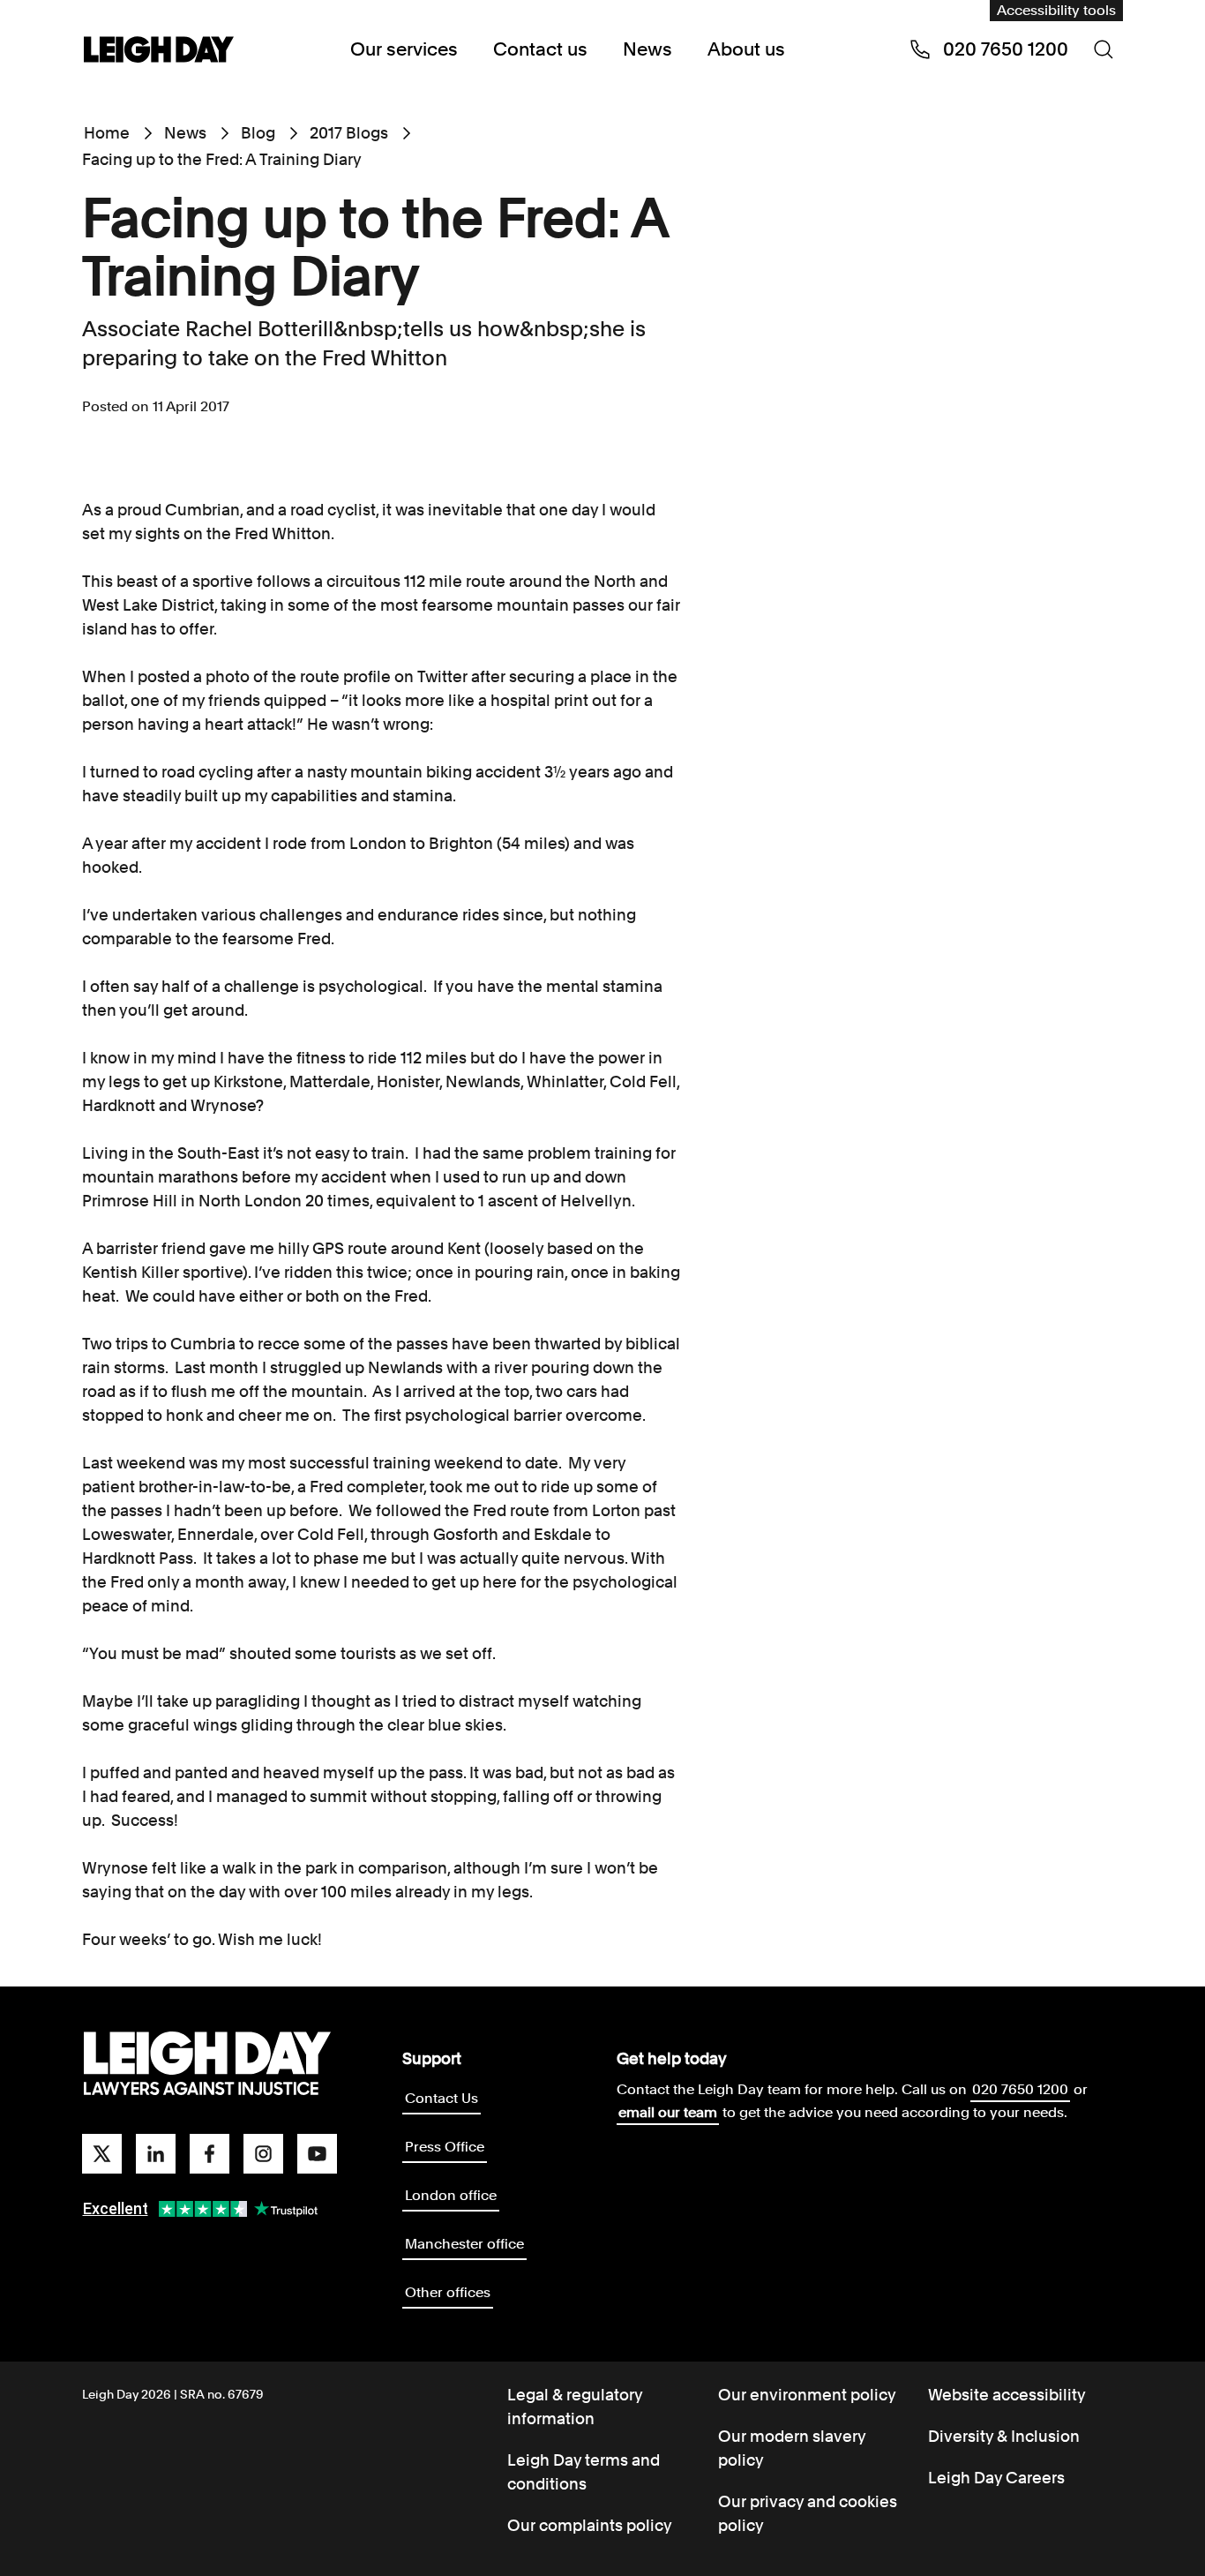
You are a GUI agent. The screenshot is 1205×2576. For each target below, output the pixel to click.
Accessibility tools (1056, 10)
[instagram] (263, 2154)
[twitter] (102, 2154)
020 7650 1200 (1020, 2089)
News (647, 49)
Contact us (540, 49)
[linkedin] (156, 2154)
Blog (258, 133)
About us (746, 49)
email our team (668, 2112)
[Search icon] (1104, 49)
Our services (404, 49)
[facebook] (210, 2154)
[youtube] (317, 2154)
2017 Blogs (349, 133)
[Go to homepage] (207, 2064)
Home (107, 133)
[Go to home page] (159, 51)
